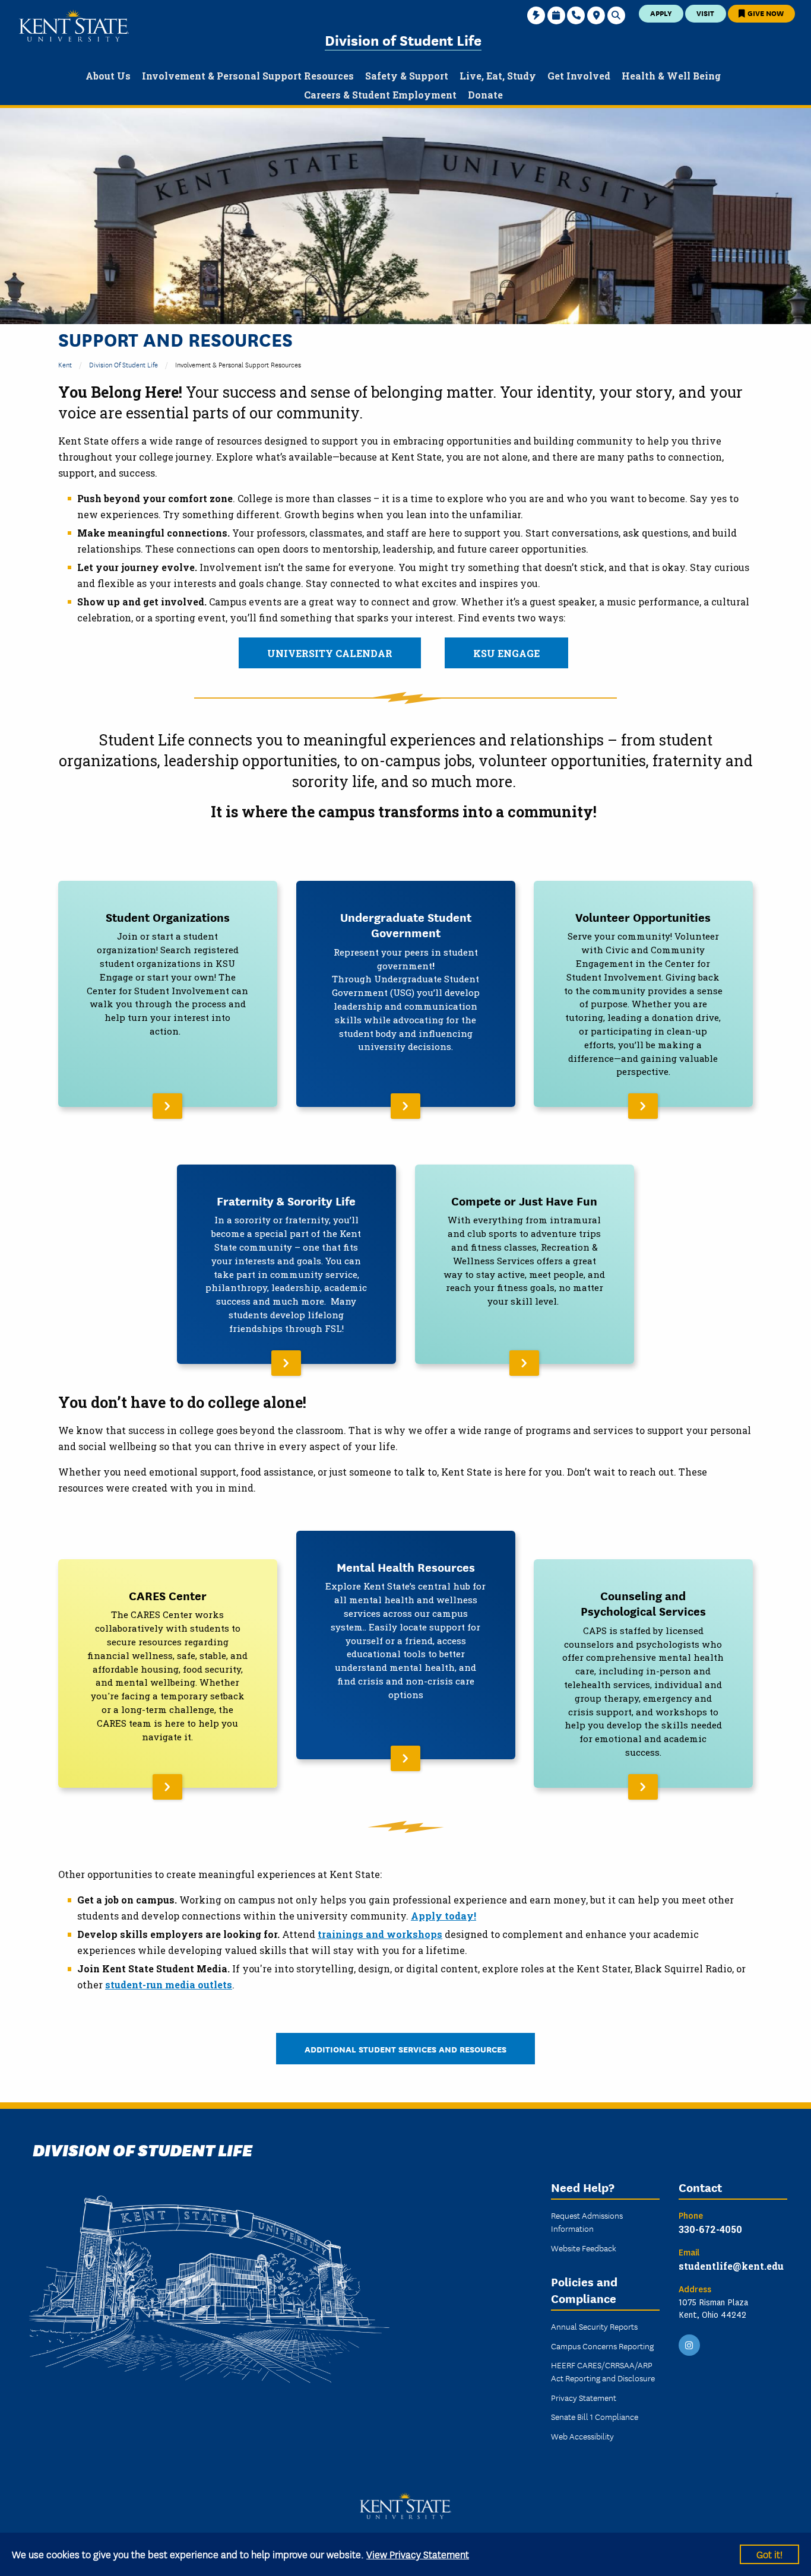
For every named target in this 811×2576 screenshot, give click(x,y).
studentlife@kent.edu (731, 2266)
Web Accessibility (582, 2436)
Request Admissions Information (587, 2222)
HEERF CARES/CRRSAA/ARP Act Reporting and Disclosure (603, 2371)
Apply (661, 13)
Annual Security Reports (594, 2326)
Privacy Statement (584, 2397)
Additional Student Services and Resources (405, 2049)
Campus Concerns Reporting (602, 2346)
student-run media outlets (169, 1985)
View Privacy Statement (418, 2554)
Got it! (769, 2554)
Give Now (765, 13)
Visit (705, 13)
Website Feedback (584, 2248)
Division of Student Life (403, 39)
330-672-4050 (710, 2229)
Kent (65, 364)
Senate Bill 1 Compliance (595, 2416)
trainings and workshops (380, 1934)
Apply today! (443, 1916)
